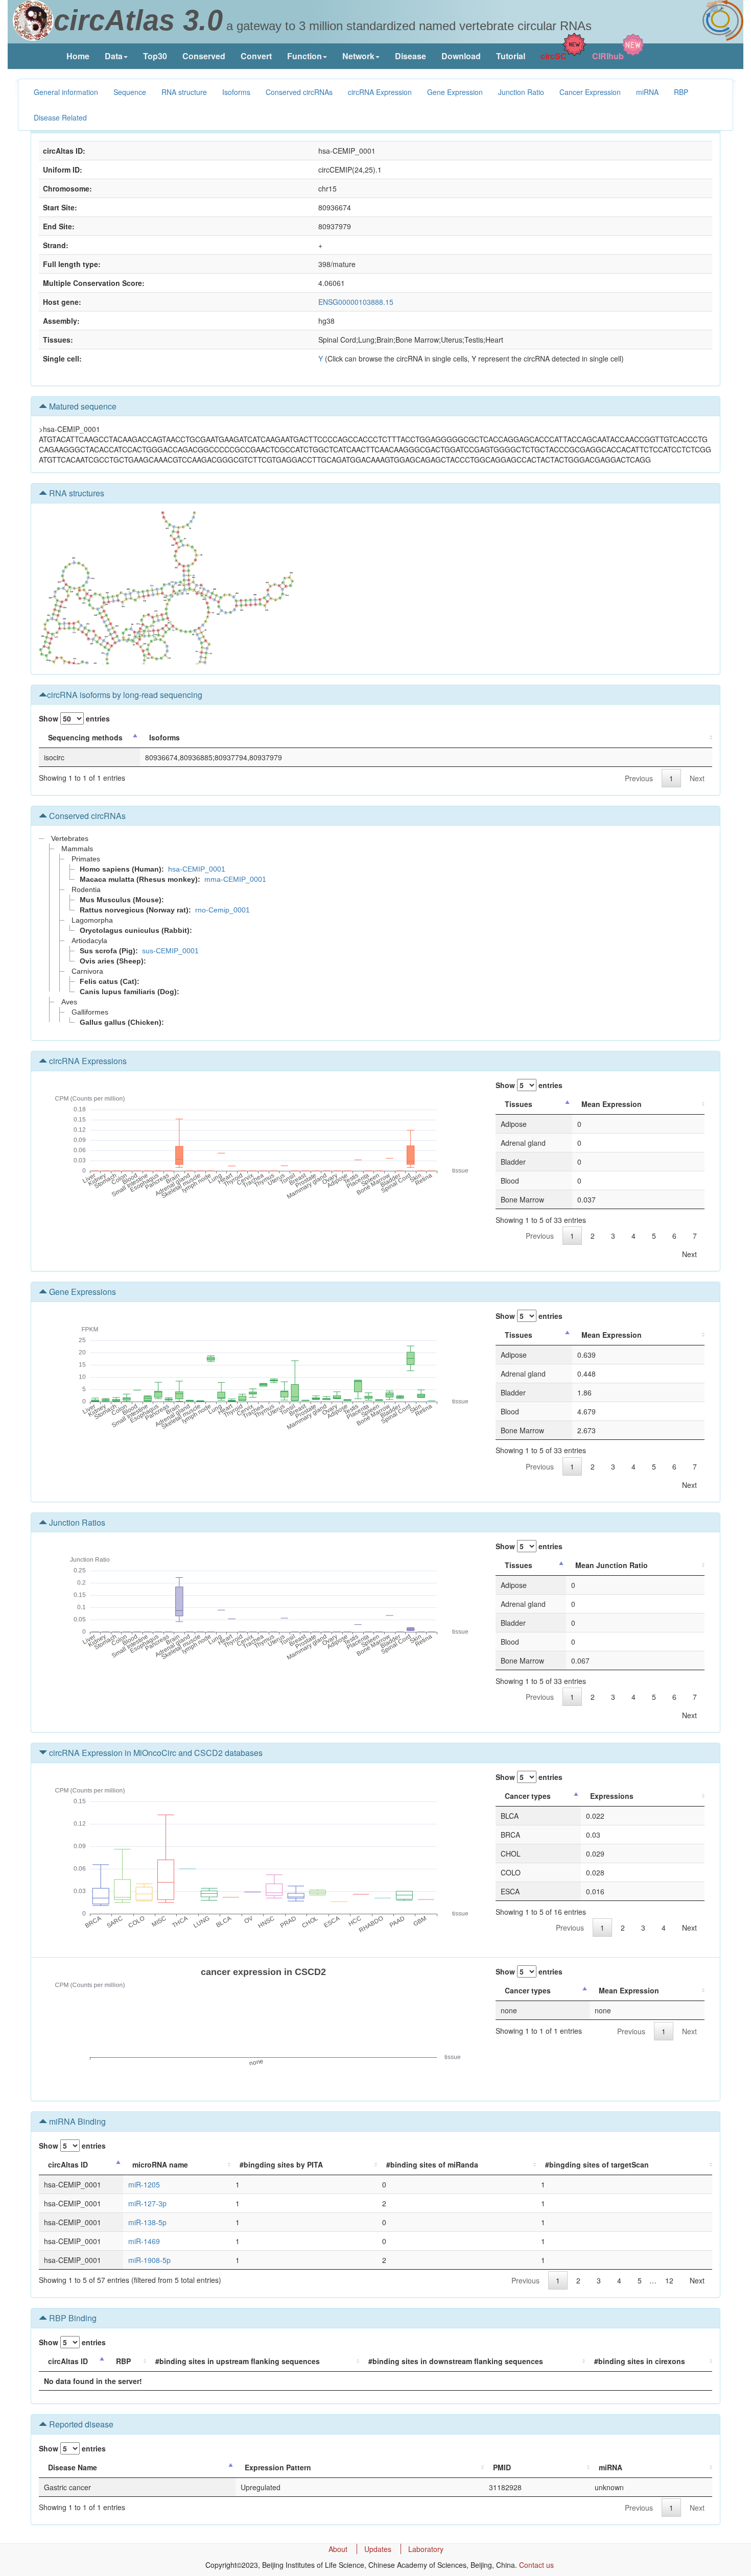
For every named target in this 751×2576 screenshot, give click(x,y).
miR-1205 (144, 2184)
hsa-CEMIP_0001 (197, 869)
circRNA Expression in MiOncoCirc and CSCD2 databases (155, 1753)
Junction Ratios (76, 1522)
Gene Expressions (81, 1292)
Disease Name (73, 2467)
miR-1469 (144, 2241)
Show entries (74, 718)
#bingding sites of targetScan (597, 2164)
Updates (378, 2549)
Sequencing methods (85, 737)
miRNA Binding (76, 2121)
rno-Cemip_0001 (222, 910)
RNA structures (76, 493)
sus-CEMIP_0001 (170, 951)
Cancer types (528, 1796)
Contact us (536, 2565)
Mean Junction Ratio (612, 1565)
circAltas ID (68, 2164)
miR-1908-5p (149, 2260)
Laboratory (426, 2549)
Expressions (612, 1796)
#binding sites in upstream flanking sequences (238, 2361)
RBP (681, 92)
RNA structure (184, 92)
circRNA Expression (380, 92)
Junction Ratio (521, 92)
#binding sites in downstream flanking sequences (456, 2361)
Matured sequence (82, 406)
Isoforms (236, 92)
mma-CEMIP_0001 (235, 879)
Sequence (130, 92)
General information (66, 92)
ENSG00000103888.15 (356, 302)
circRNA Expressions (87, 1061)
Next (697, 778)
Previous (639, 778)
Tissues (519, 1104)
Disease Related (60, 117)
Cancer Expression (590, 92)
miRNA (647, 92)
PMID (502, 2467)
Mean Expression (612, 1104)
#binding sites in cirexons (640, 2361)
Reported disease (80, 2424)
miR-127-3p (147, 2203)
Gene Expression (455, 92)
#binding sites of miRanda (432, 2164)
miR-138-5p (147, 2222)
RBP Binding (72, 2318)
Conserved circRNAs (299, 92)
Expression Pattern (278, 2467)
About (338, 2549)
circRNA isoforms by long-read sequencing (125, 695)
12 (669, 2280)
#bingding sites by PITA (281, 2164)
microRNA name (160, 2164)
